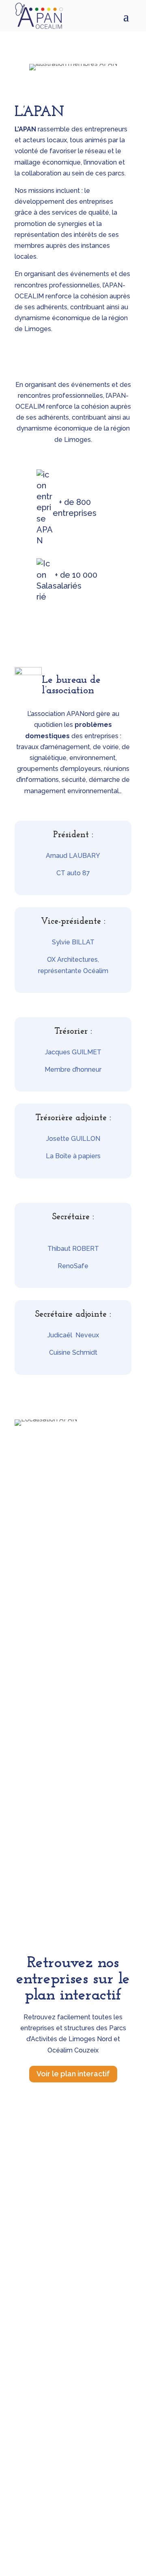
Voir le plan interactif (73, 2074)
